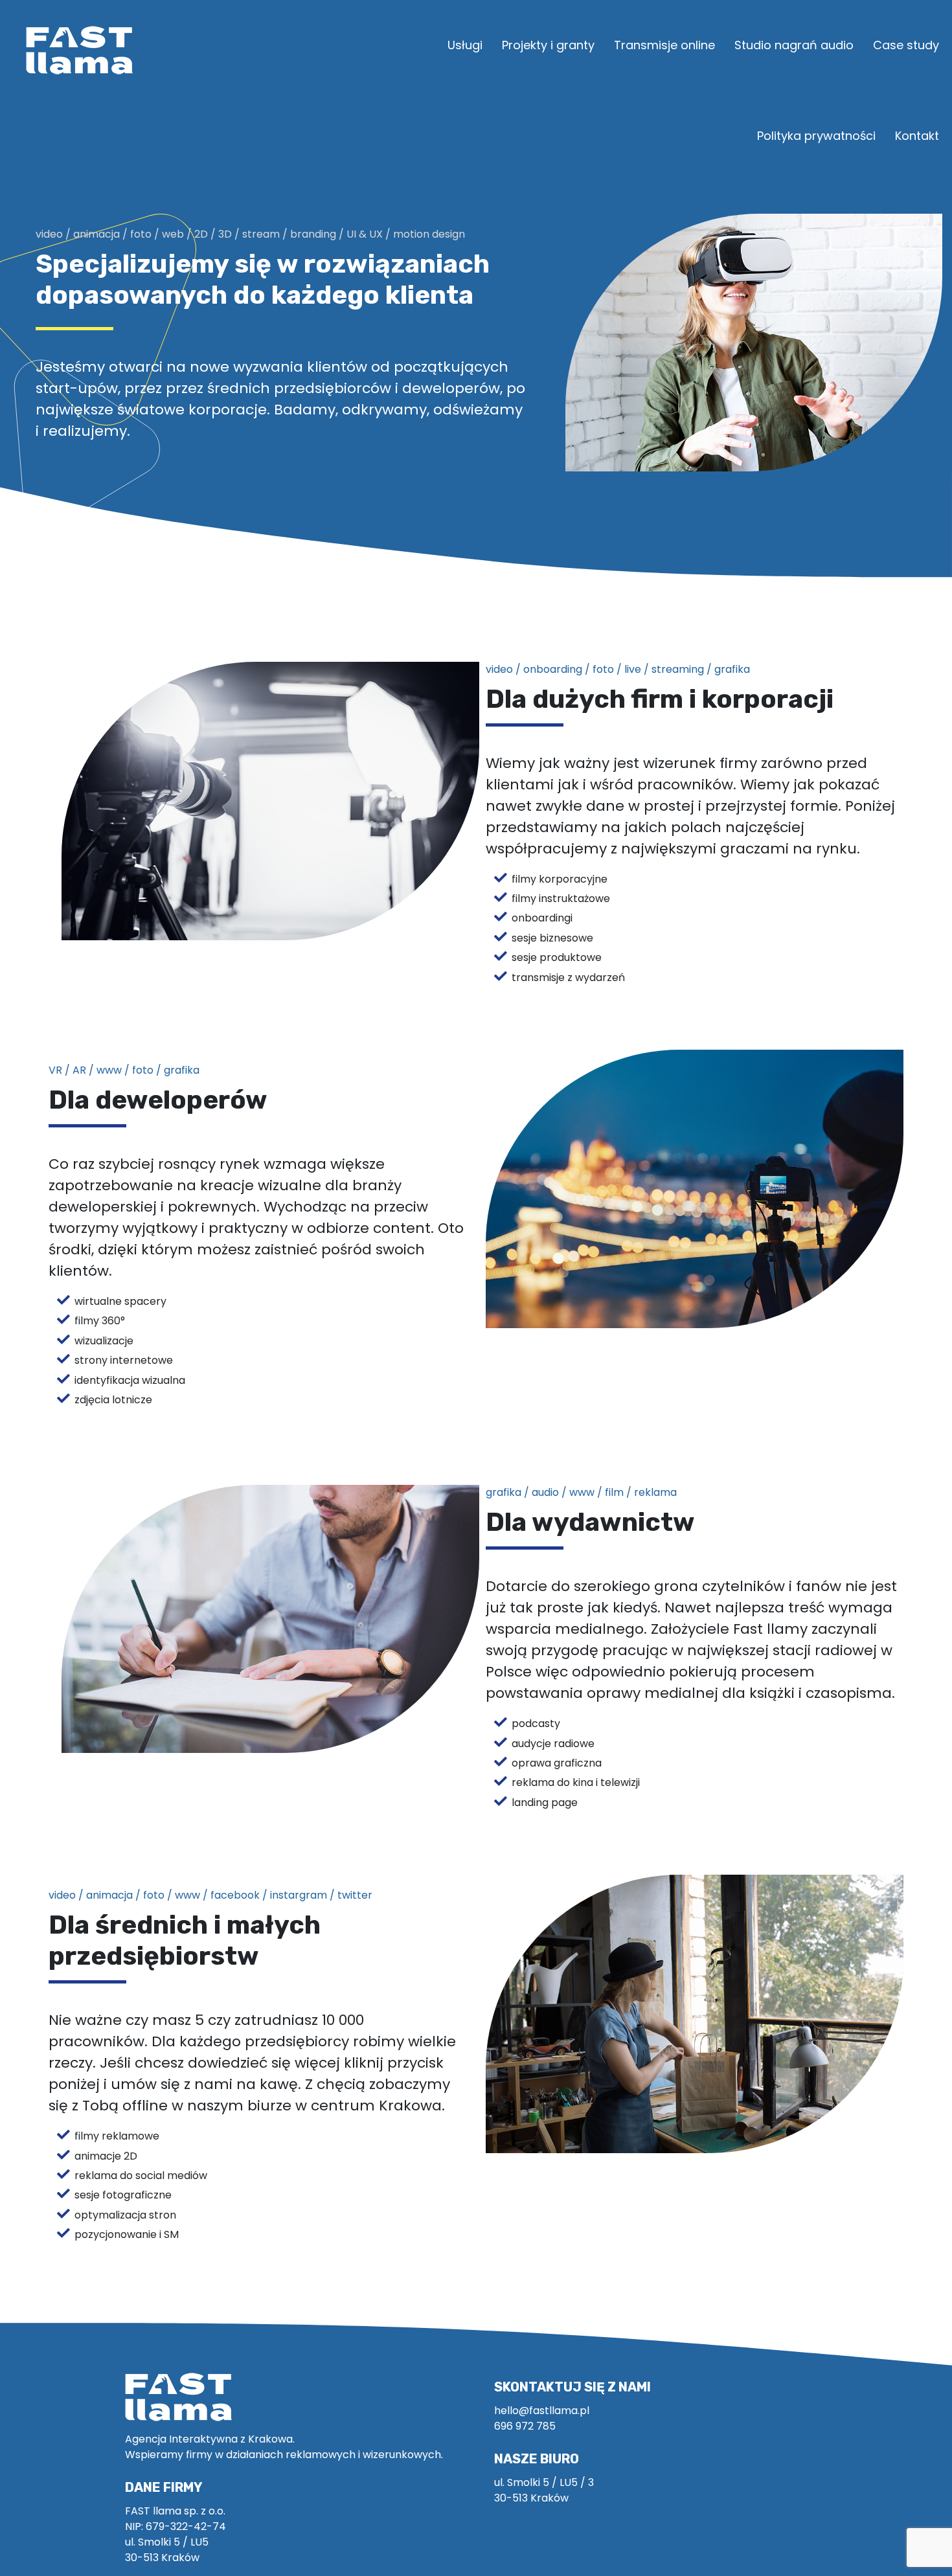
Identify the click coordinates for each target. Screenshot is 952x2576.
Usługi (465, 45)
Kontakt (917, 136)
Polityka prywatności (816, 136)
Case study (906, 45)
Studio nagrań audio (794, 45)
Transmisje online (664, 45)
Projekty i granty (548, 45)
